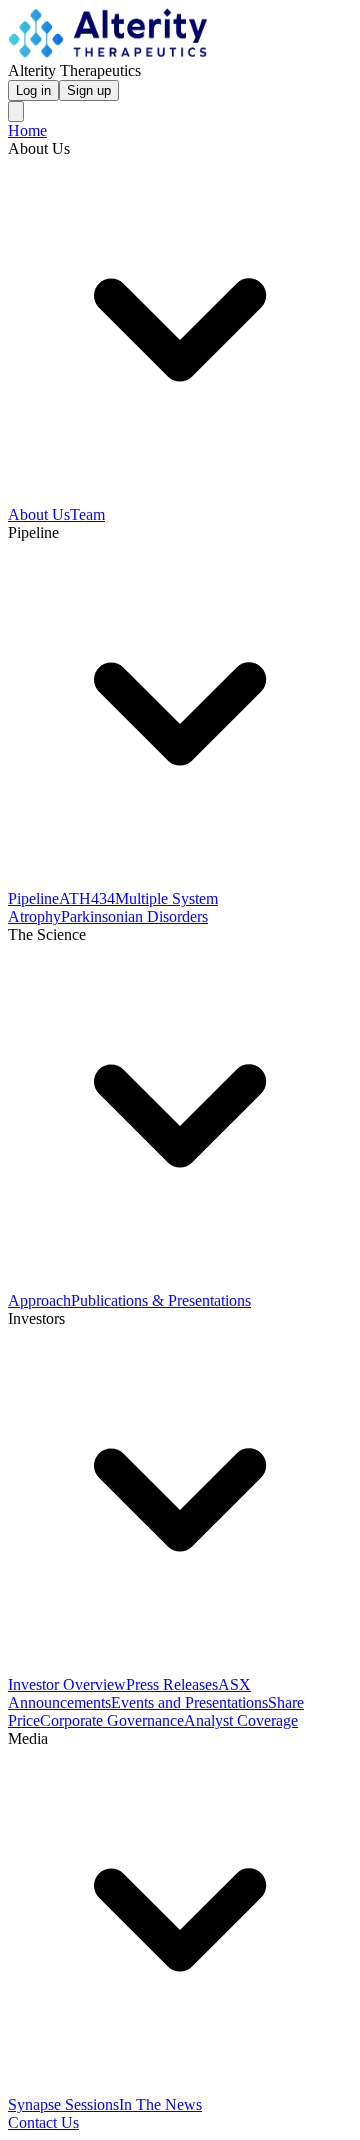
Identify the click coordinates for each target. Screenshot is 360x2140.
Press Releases (172, 1684)
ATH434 (87, 898)
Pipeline (33, 898)
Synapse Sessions (63, 2104)
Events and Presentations (189, 1702)
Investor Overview (67, 1684)
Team (87, 514)
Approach (39, 1300)
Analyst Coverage (241, 1720)
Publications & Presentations (161, 1300)
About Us (39, 514)
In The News (160, 2104)
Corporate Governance (112, 1720)
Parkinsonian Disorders (134, 916)
